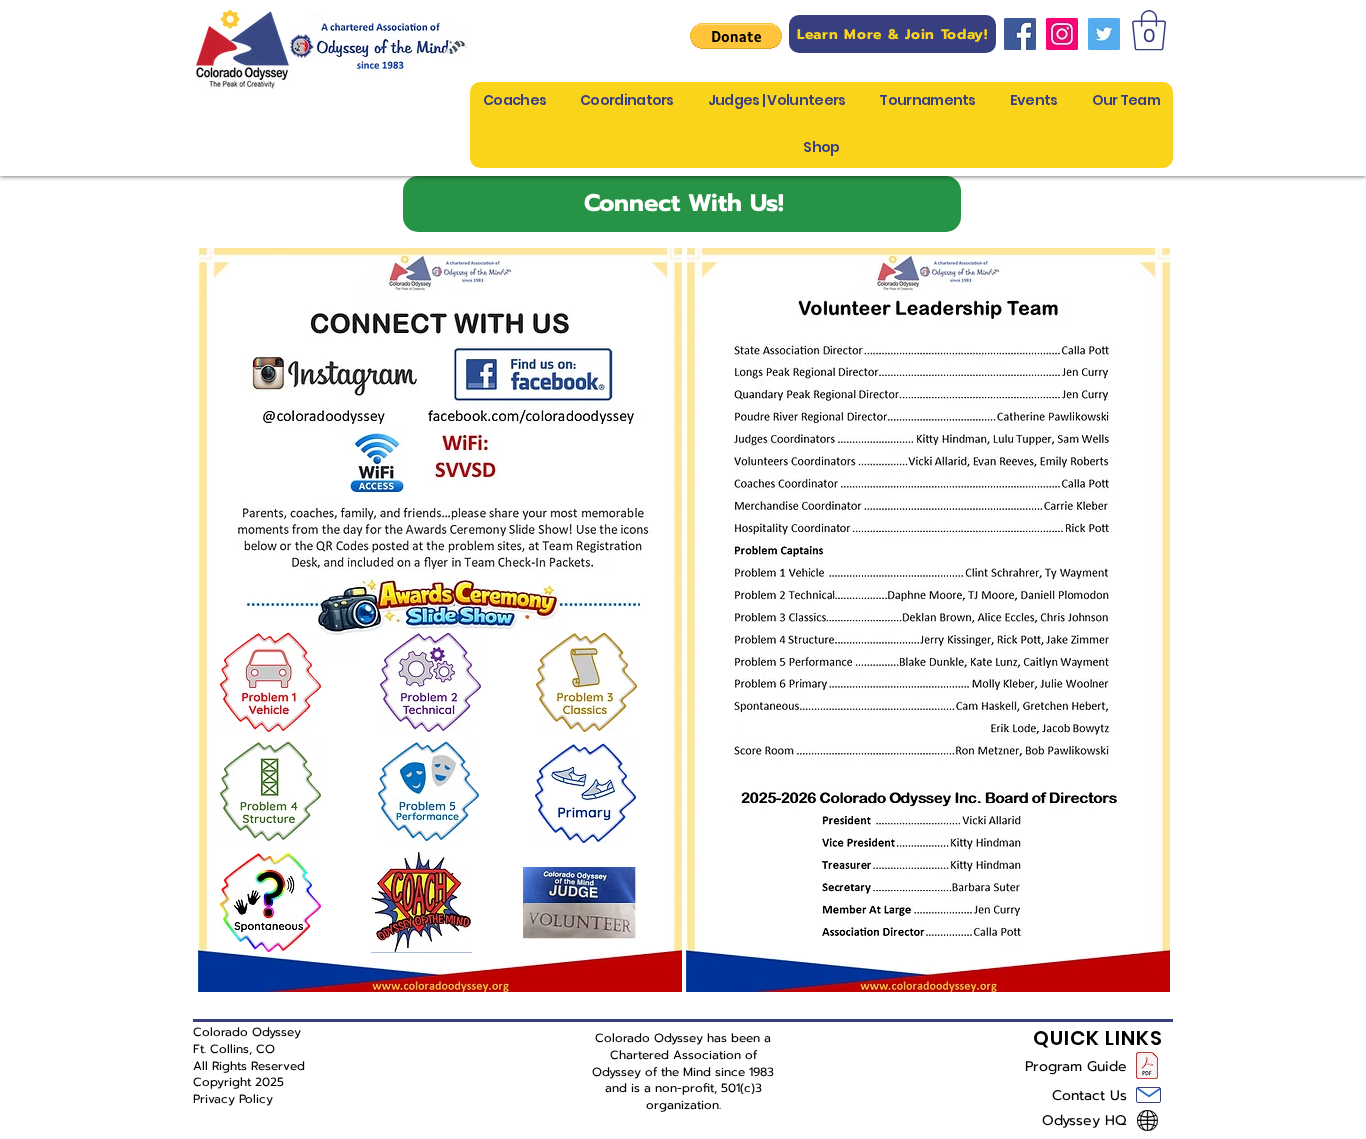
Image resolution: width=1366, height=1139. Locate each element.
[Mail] (1148, 1095)
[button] (736, 36)
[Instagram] (1062, 34)
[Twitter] (1104, 34)
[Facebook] (1020, 34)
